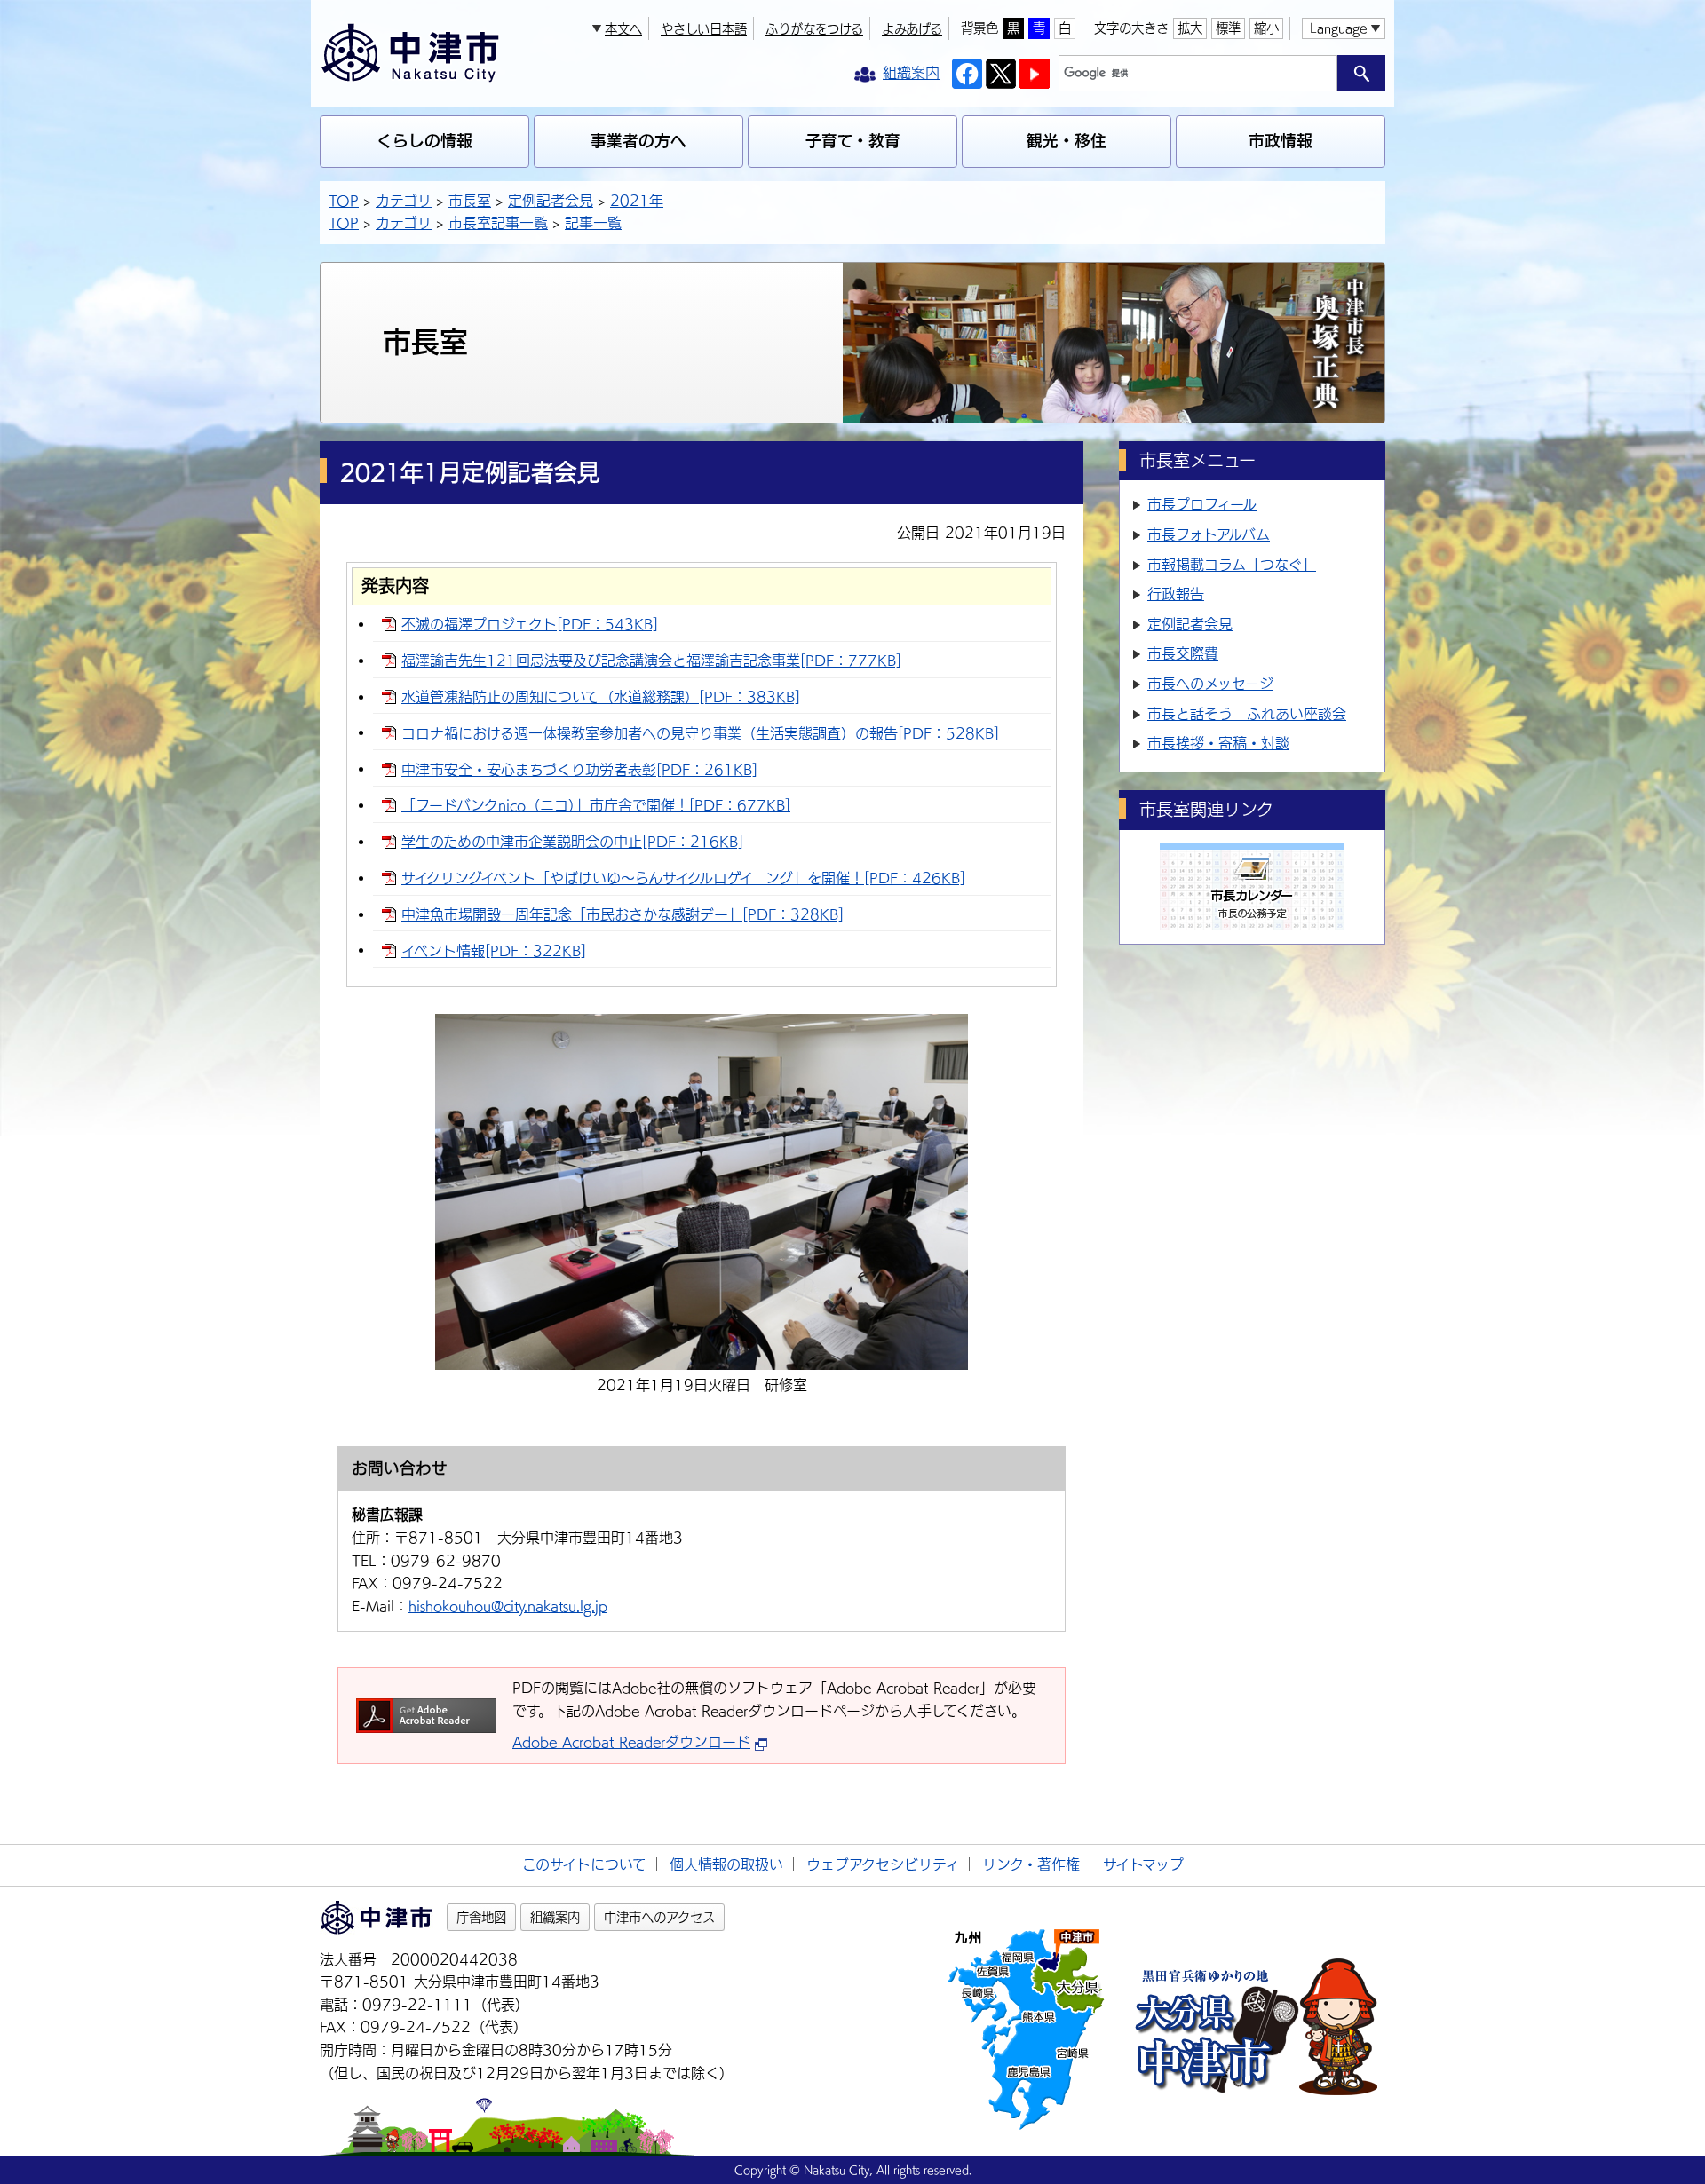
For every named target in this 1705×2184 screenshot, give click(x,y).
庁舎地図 (481, 1917)
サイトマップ (1143, 1864)
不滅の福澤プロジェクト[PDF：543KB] (530, 624)
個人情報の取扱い (726, 1864)
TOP (344, 201)
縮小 (1266, 28)
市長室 (470, 201)
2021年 (637, 201)
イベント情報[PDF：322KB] (494, 951)
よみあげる (912, 29)
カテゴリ (404, 201)
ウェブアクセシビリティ (883, 1864)
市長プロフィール (1202, 504)
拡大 (1190, 28)
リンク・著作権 (1031, 1864)
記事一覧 (593, 223)
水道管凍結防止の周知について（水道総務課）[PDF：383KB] (601, 697)
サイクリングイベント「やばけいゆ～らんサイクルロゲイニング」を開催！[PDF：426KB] (683, 878)
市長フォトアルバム (1209, 534)
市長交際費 (1183, 653)
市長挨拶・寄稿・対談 (1218, 743)
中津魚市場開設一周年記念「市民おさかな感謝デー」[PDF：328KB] (623, 914)
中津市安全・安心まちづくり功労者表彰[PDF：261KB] (579, 770)
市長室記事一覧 (498, 223)
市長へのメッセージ (1210, 684)
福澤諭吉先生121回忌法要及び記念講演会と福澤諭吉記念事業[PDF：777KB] (651, 661)
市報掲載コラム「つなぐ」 (1232, 565)
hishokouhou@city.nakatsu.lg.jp (508, 1606)
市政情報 (1281, 141)
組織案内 (555, 1917)
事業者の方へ (638, 141)
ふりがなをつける (814, 29)
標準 (1228, 28)
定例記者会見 (551, 201)
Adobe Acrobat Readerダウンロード (631, 1742)
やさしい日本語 (704, 29)
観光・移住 (1067, 141)
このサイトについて (584, 1864)
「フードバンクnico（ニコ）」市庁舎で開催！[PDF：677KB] (596, 805)
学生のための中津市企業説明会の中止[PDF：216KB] (572, 842)
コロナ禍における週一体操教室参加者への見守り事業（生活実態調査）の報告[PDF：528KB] (700, 733)
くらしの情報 (424, 141)
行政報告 (1176, 594)
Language (1338, 28)
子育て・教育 (853, 141)
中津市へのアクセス (659, 1917)
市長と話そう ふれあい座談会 (1247, 714)
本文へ (623, 29)
